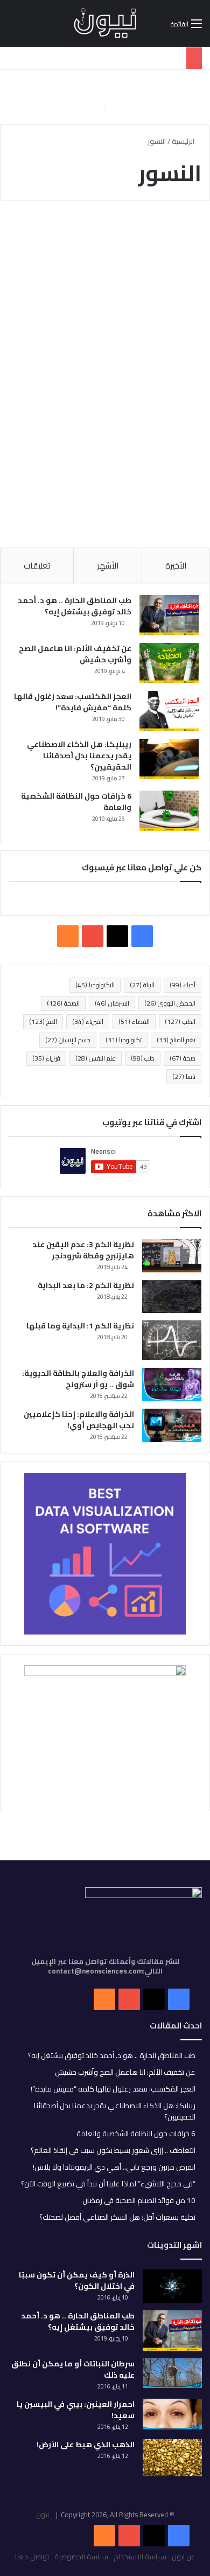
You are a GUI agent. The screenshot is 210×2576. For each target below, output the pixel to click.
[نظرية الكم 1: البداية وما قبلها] (172, 1340)
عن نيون (183, 2557)
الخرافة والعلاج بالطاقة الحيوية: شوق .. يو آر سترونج (78, 1379)
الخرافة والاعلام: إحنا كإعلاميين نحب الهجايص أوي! (79, 1420)
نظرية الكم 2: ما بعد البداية (86, 1285)
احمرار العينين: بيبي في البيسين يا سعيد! (76, 2410)
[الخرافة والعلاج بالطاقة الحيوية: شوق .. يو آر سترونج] (172, 1384)
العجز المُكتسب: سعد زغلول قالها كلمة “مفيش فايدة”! (73, 702)
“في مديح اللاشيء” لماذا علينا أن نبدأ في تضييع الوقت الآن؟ (108, 2184)
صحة (183, 1058)
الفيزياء (88, 1022)
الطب (180, 1022)
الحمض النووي (170, 1003)
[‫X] (117, 936)
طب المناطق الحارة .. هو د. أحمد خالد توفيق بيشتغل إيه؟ (75, 606)
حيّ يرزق (176, 235)
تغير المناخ (176, 1040)
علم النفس (96, 1058)
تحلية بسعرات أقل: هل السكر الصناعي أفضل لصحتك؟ (117, 2217)
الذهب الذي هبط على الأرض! (86, 2445)
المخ (43, 1022)
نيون (43, 2515)
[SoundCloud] (104, 2536)
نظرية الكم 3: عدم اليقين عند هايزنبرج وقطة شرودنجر (83, 1250)
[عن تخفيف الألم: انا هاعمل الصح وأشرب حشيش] (169, 663)
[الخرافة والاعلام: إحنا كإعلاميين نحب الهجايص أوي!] (172, 1425)
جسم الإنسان (68, 1040)
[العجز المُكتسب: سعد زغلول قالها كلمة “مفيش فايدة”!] (169, 711)
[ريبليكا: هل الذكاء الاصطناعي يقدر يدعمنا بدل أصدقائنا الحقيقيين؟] (169, 759)
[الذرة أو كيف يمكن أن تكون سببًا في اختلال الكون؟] (172, 2286)
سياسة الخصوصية (81, 2557)
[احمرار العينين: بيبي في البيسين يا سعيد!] (172, 2414)
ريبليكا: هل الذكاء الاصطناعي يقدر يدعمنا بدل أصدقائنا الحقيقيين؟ (79, 756)
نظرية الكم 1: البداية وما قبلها (80, 1326)
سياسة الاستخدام (140, 2557)
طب (143, 1058)
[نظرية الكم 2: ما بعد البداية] (172, 1296)
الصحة (63, 1003)
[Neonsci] (105, 23)
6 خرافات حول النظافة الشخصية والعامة (76, 802)
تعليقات (37, 566)
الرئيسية (184, 141)
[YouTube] (129, 2536)
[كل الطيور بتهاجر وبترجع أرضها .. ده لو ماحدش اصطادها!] (105, 382)
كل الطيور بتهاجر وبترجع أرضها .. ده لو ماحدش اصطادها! (116, 272)
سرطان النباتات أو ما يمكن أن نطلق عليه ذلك (73, 2369)
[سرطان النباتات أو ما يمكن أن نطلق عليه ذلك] (172, 2373)
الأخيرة (176, 566)
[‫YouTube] (93, 936)
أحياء (183, 985)
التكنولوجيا (95, 985)
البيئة (142, 985)
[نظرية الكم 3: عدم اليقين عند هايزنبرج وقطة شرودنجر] (172, 1256)
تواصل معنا (32, 2557)
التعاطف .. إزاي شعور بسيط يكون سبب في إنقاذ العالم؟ (113, 2150)
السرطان (112, 1003)
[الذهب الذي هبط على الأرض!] (172, 2458)
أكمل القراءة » (154, 501)
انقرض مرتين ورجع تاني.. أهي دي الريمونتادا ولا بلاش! (114, 2167)
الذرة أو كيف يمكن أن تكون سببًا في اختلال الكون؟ (77, 2280)
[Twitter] (154, 2536)
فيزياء (46, 1058)
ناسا (184, 1076)
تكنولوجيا (124, 1040)
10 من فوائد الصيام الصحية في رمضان (139, 2200)
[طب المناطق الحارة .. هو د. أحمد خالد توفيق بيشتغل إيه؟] (169, 615)
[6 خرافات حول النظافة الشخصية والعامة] (169, 811)
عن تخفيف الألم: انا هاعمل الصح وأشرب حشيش (75, 654)
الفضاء (134, 1022)
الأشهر (108, 566)
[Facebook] (179, 2536)
